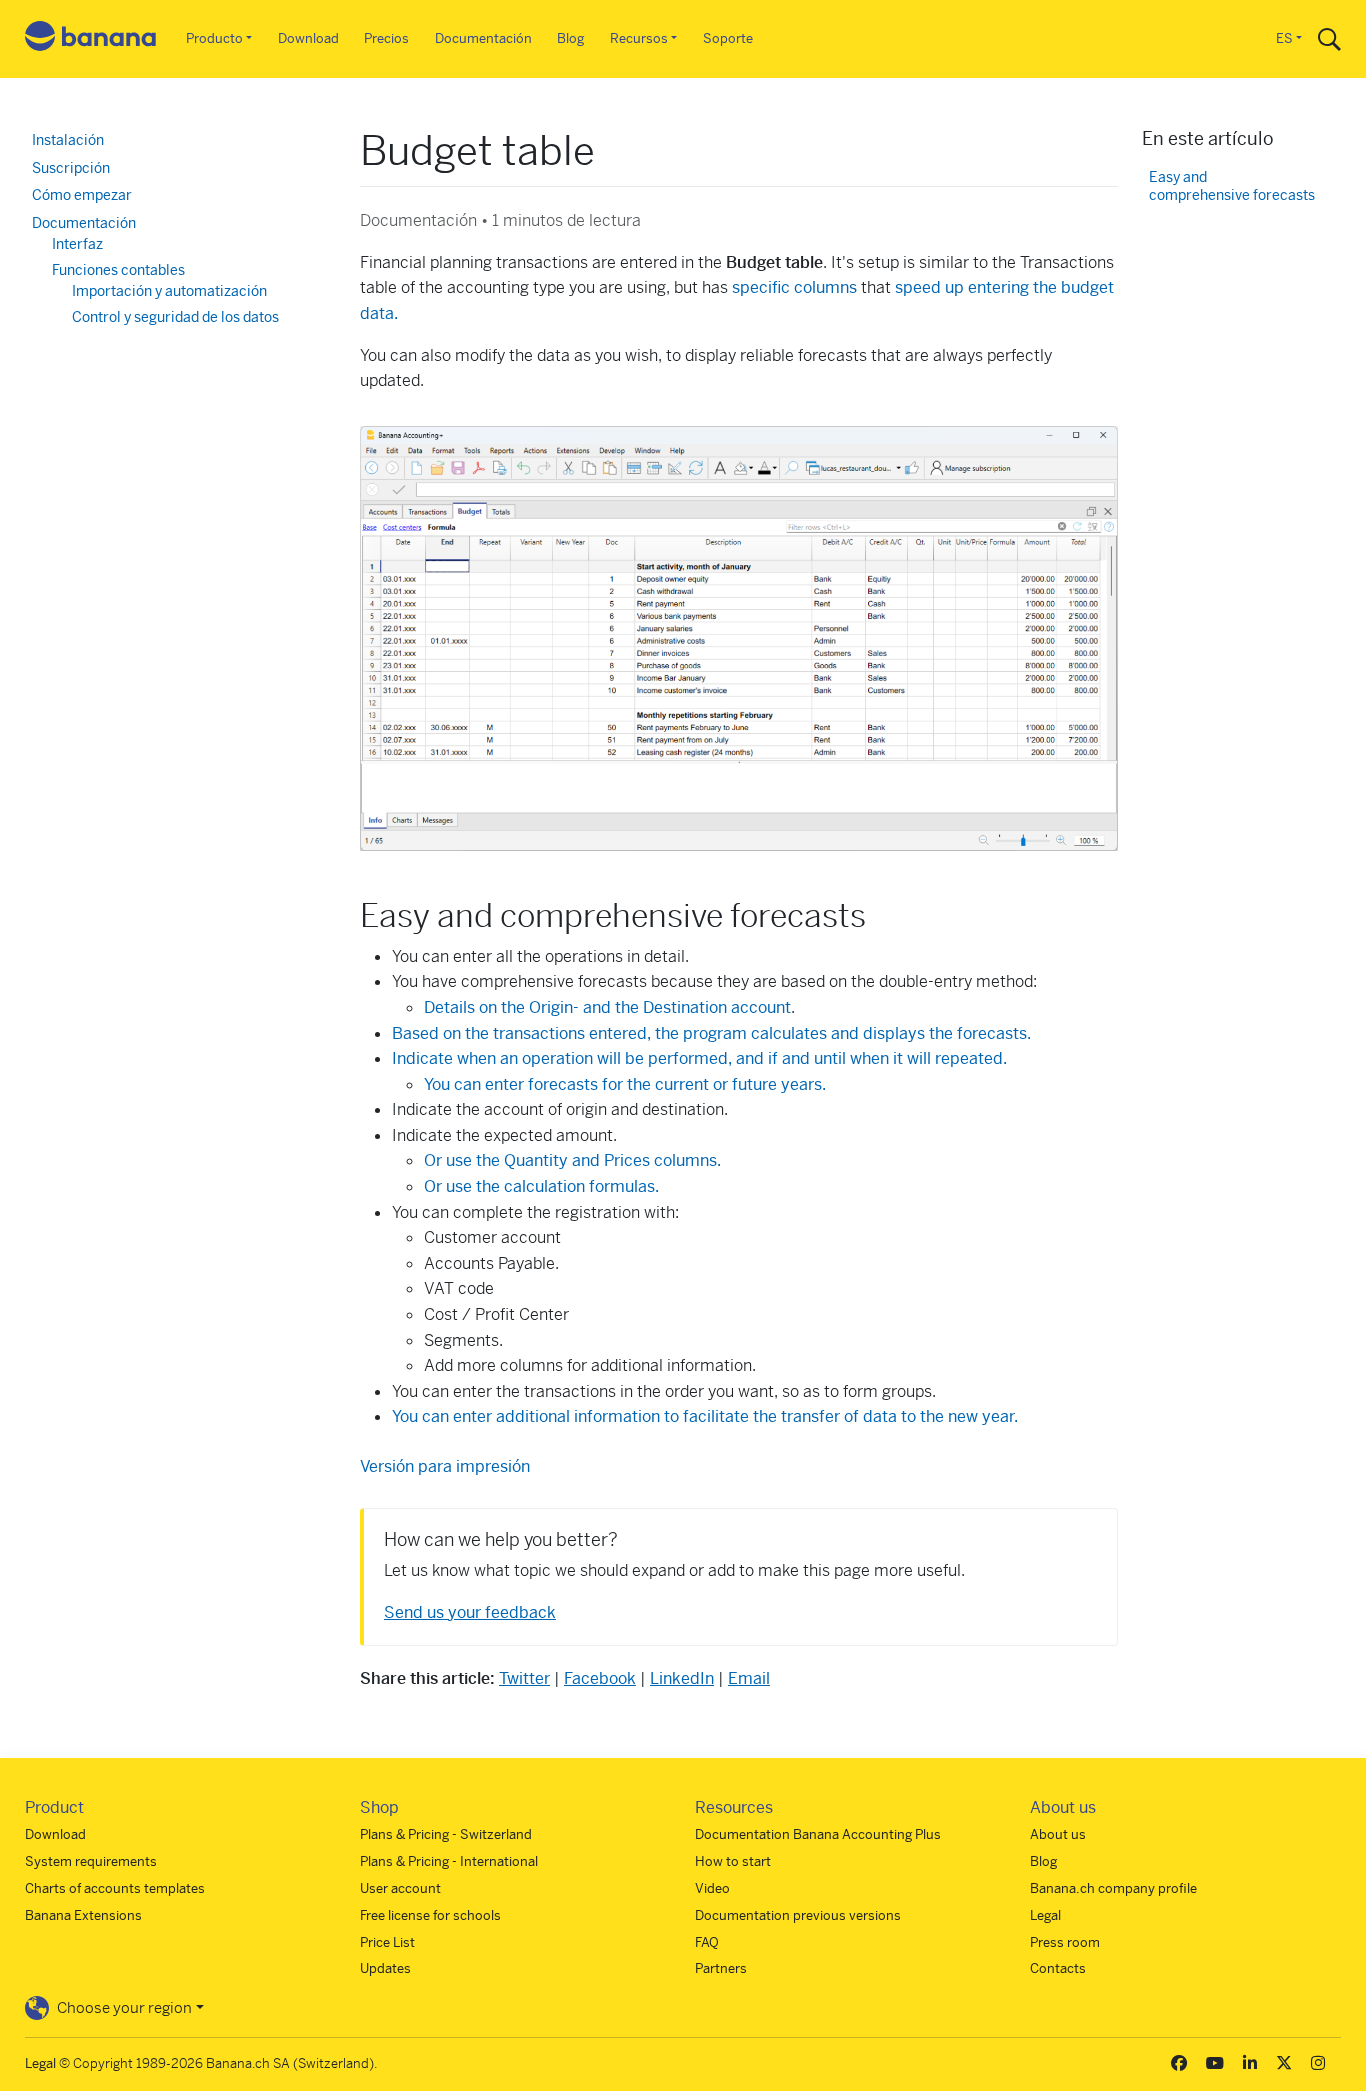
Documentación (483, 38)
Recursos (639, 38)
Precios (386, 38)
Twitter (524, 1678)
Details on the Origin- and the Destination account (607, 1007)
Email (749, 1678)
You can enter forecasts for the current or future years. (625, 1084)
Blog (570, 38)
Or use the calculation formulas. (541, 1186)
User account (400, 1888)
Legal (1045, 1915)
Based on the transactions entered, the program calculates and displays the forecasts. (711, 1033)
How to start (733, 1861)
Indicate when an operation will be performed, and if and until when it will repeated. (699, 1058)
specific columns (794, 287)
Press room (1065, 1942)
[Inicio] (91, 39)
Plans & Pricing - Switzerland (446, 1834)
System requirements (91, 1861)
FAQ (707, 1942)
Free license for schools (430, 1915)
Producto (214, 38)
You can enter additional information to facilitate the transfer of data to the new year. (705, 1416)
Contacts (1058, 1968)
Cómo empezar (82, 195)
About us (1058, 1834)
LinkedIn (682, 1678)
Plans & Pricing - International (449, 1861)
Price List (387, 1942)
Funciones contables (118, 270)
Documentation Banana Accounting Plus (818, 1834)
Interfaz (77, 244)
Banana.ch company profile (1113, 1888)
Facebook (600, 1678)
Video (712, 1888)
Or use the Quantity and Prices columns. (572, 1160)
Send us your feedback (470, 1612)
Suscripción (71, 168)
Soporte (728, 38)
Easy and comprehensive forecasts (1232, 186)
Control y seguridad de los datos (175, 317)
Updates (385, 1968)
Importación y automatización (169, 291)
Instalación (68, 140)
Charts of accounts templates (115, 1888)
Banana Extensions (83, 1915)
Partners (721, 1968)
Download (308, 38)
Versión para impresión (445, 1466)
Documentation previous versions (798, 1915)
